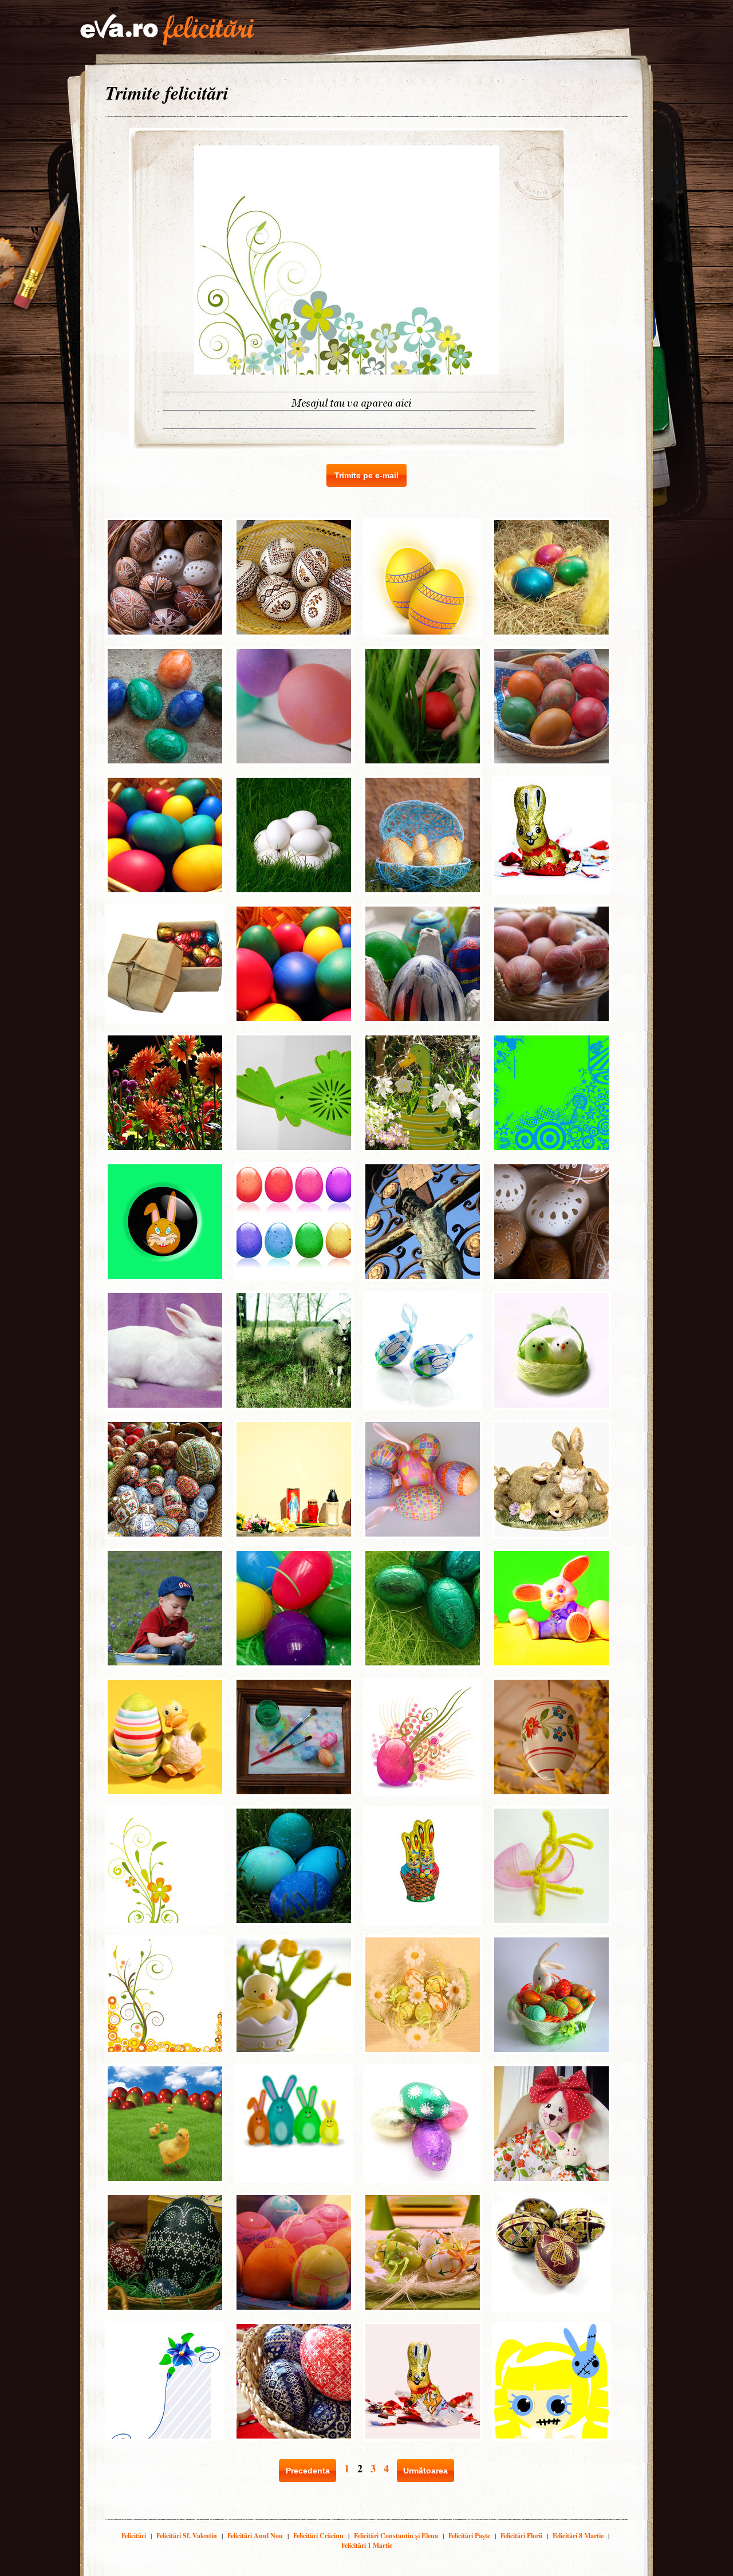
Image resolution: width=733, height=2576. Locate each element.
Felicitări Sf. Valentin (187, 2536)
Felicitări (134, 2536)
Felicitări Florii (521, 2536)
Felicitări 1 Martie (367, 2545)
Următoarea (425, 2471)
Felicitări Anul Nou (255, 2536)
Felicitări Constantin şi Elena (396, 2536)
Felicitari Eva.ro (167, 30)
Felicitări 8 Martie (578, 2536)
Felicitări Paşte (469, 2536)
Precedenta (308, 2471)
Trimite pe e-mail (366, 475)
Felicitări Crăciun (318, 2536)
